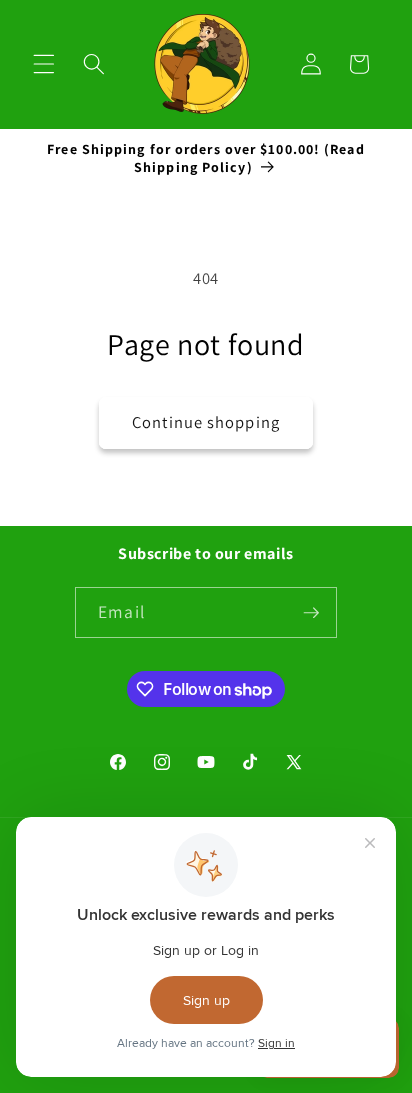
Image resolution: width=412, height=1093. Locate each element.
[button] (44, 64)
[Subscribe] (311, 613)
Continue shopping (206, 422)
